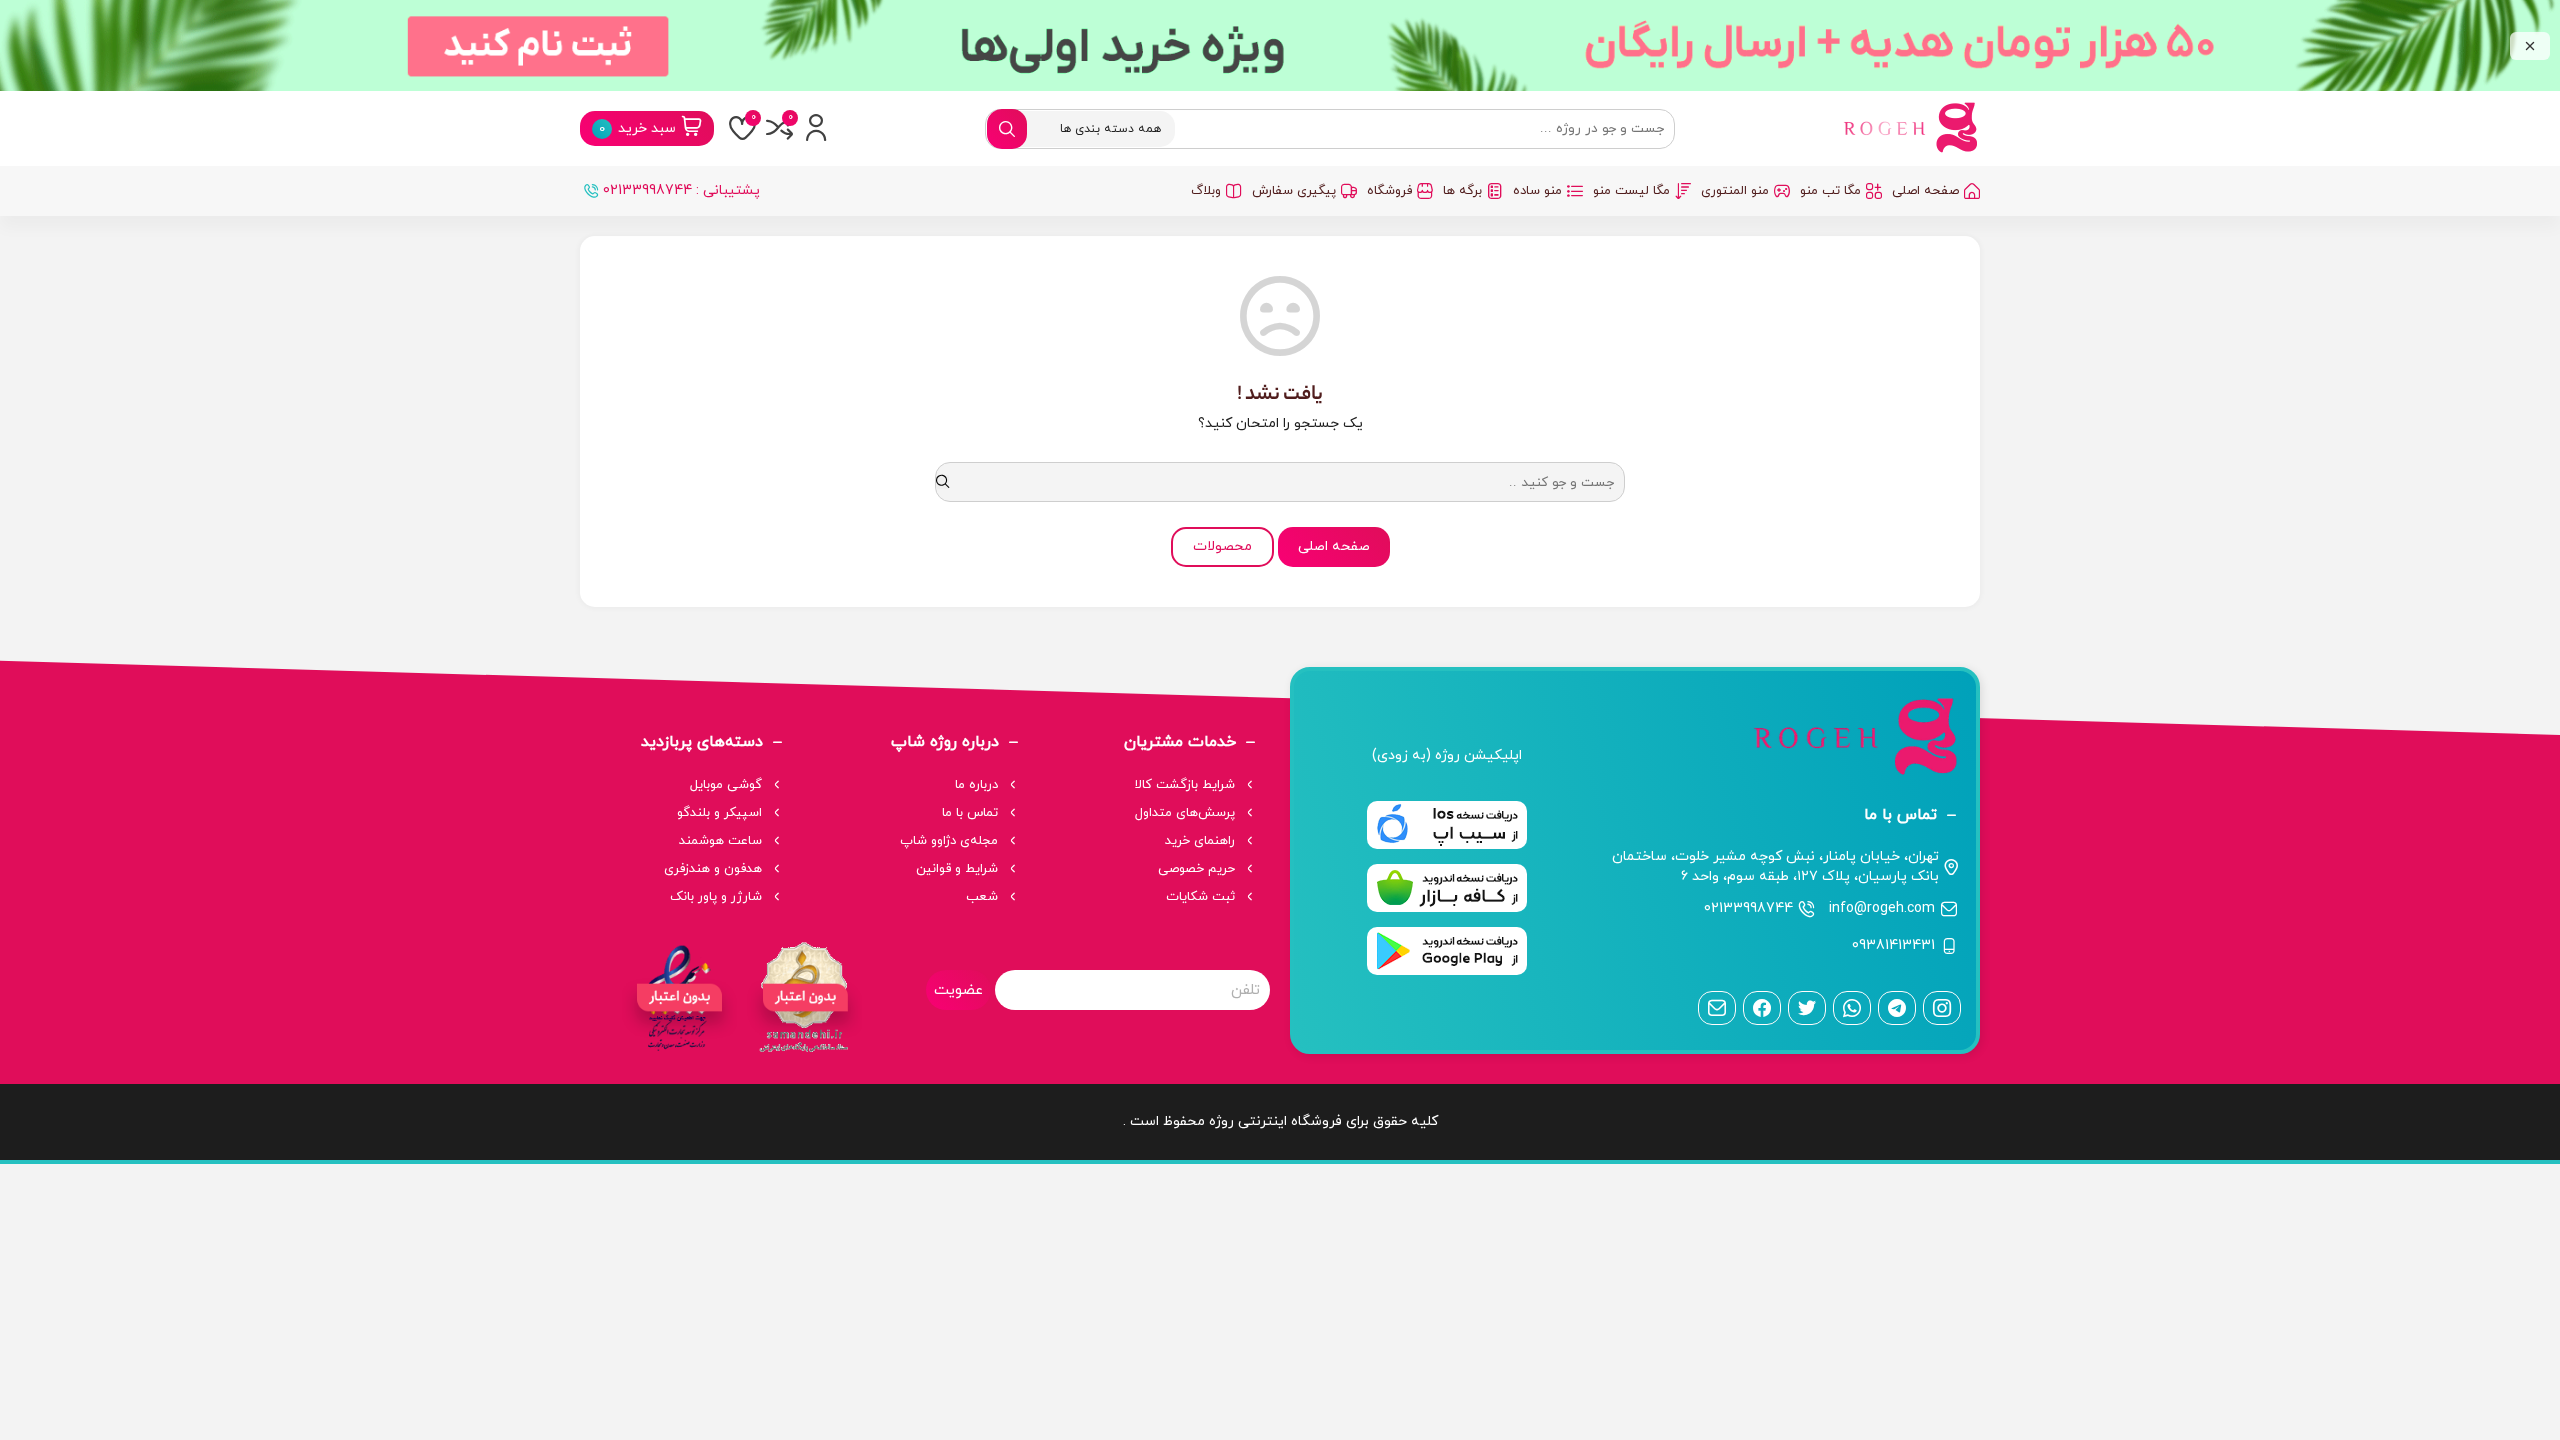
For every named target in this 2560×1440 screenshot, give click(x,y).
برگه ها (1462, 191)
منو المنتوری (1735, 191)
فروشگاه (1389, 191)
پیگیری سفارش (1294, 191)
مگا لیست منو (1631, 191)
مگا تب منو (1830, 191)
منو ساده (1537, 191)
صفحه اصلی (1925, 191)
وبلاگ (1206, 191)
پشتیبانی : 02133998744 (681, 190)
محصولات (1222, 546)
